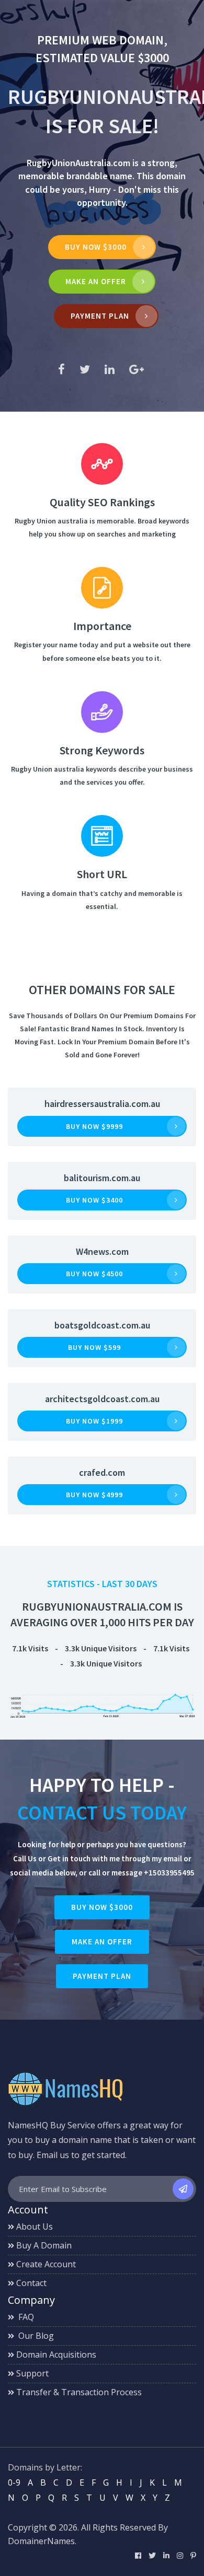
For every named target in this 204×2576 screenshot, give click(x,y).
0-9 (14, 2482)
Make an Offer (102, 1942)
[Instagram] (180, 2555)
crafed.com (102, 1472)
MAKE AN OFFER (96, 281)
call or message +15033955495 (141, 1873)
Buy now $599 (94, 1347)
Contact (31, 2283)
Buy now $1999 (94, 1421)
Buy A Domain (44, 2245)
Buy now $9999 (94, 1126)
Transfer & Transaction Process (79, 2392)
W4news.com (102, 1251)
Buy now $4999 (94, 1495)
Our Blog (35, 2336)
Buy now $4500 (94, 1274)
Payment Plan (100, 316)
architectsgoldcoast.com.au (102, 1399)
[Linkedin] (166, 2555)
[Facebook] (138, 2555)
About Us (35, 2227)
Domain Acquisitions (56, 2354)
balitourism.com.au (102, 1178)
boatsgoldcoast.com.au (102, 1325)
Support (32, 2373)
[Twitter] (152, 2555)
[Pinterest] (193, 2555)
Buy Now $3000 (96, 247)
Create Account (46, 2264)
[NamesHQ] (65, 2088)
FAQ (25, 2317)
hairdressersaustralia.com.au (102, 1104)
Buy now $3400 (94, 1200)
